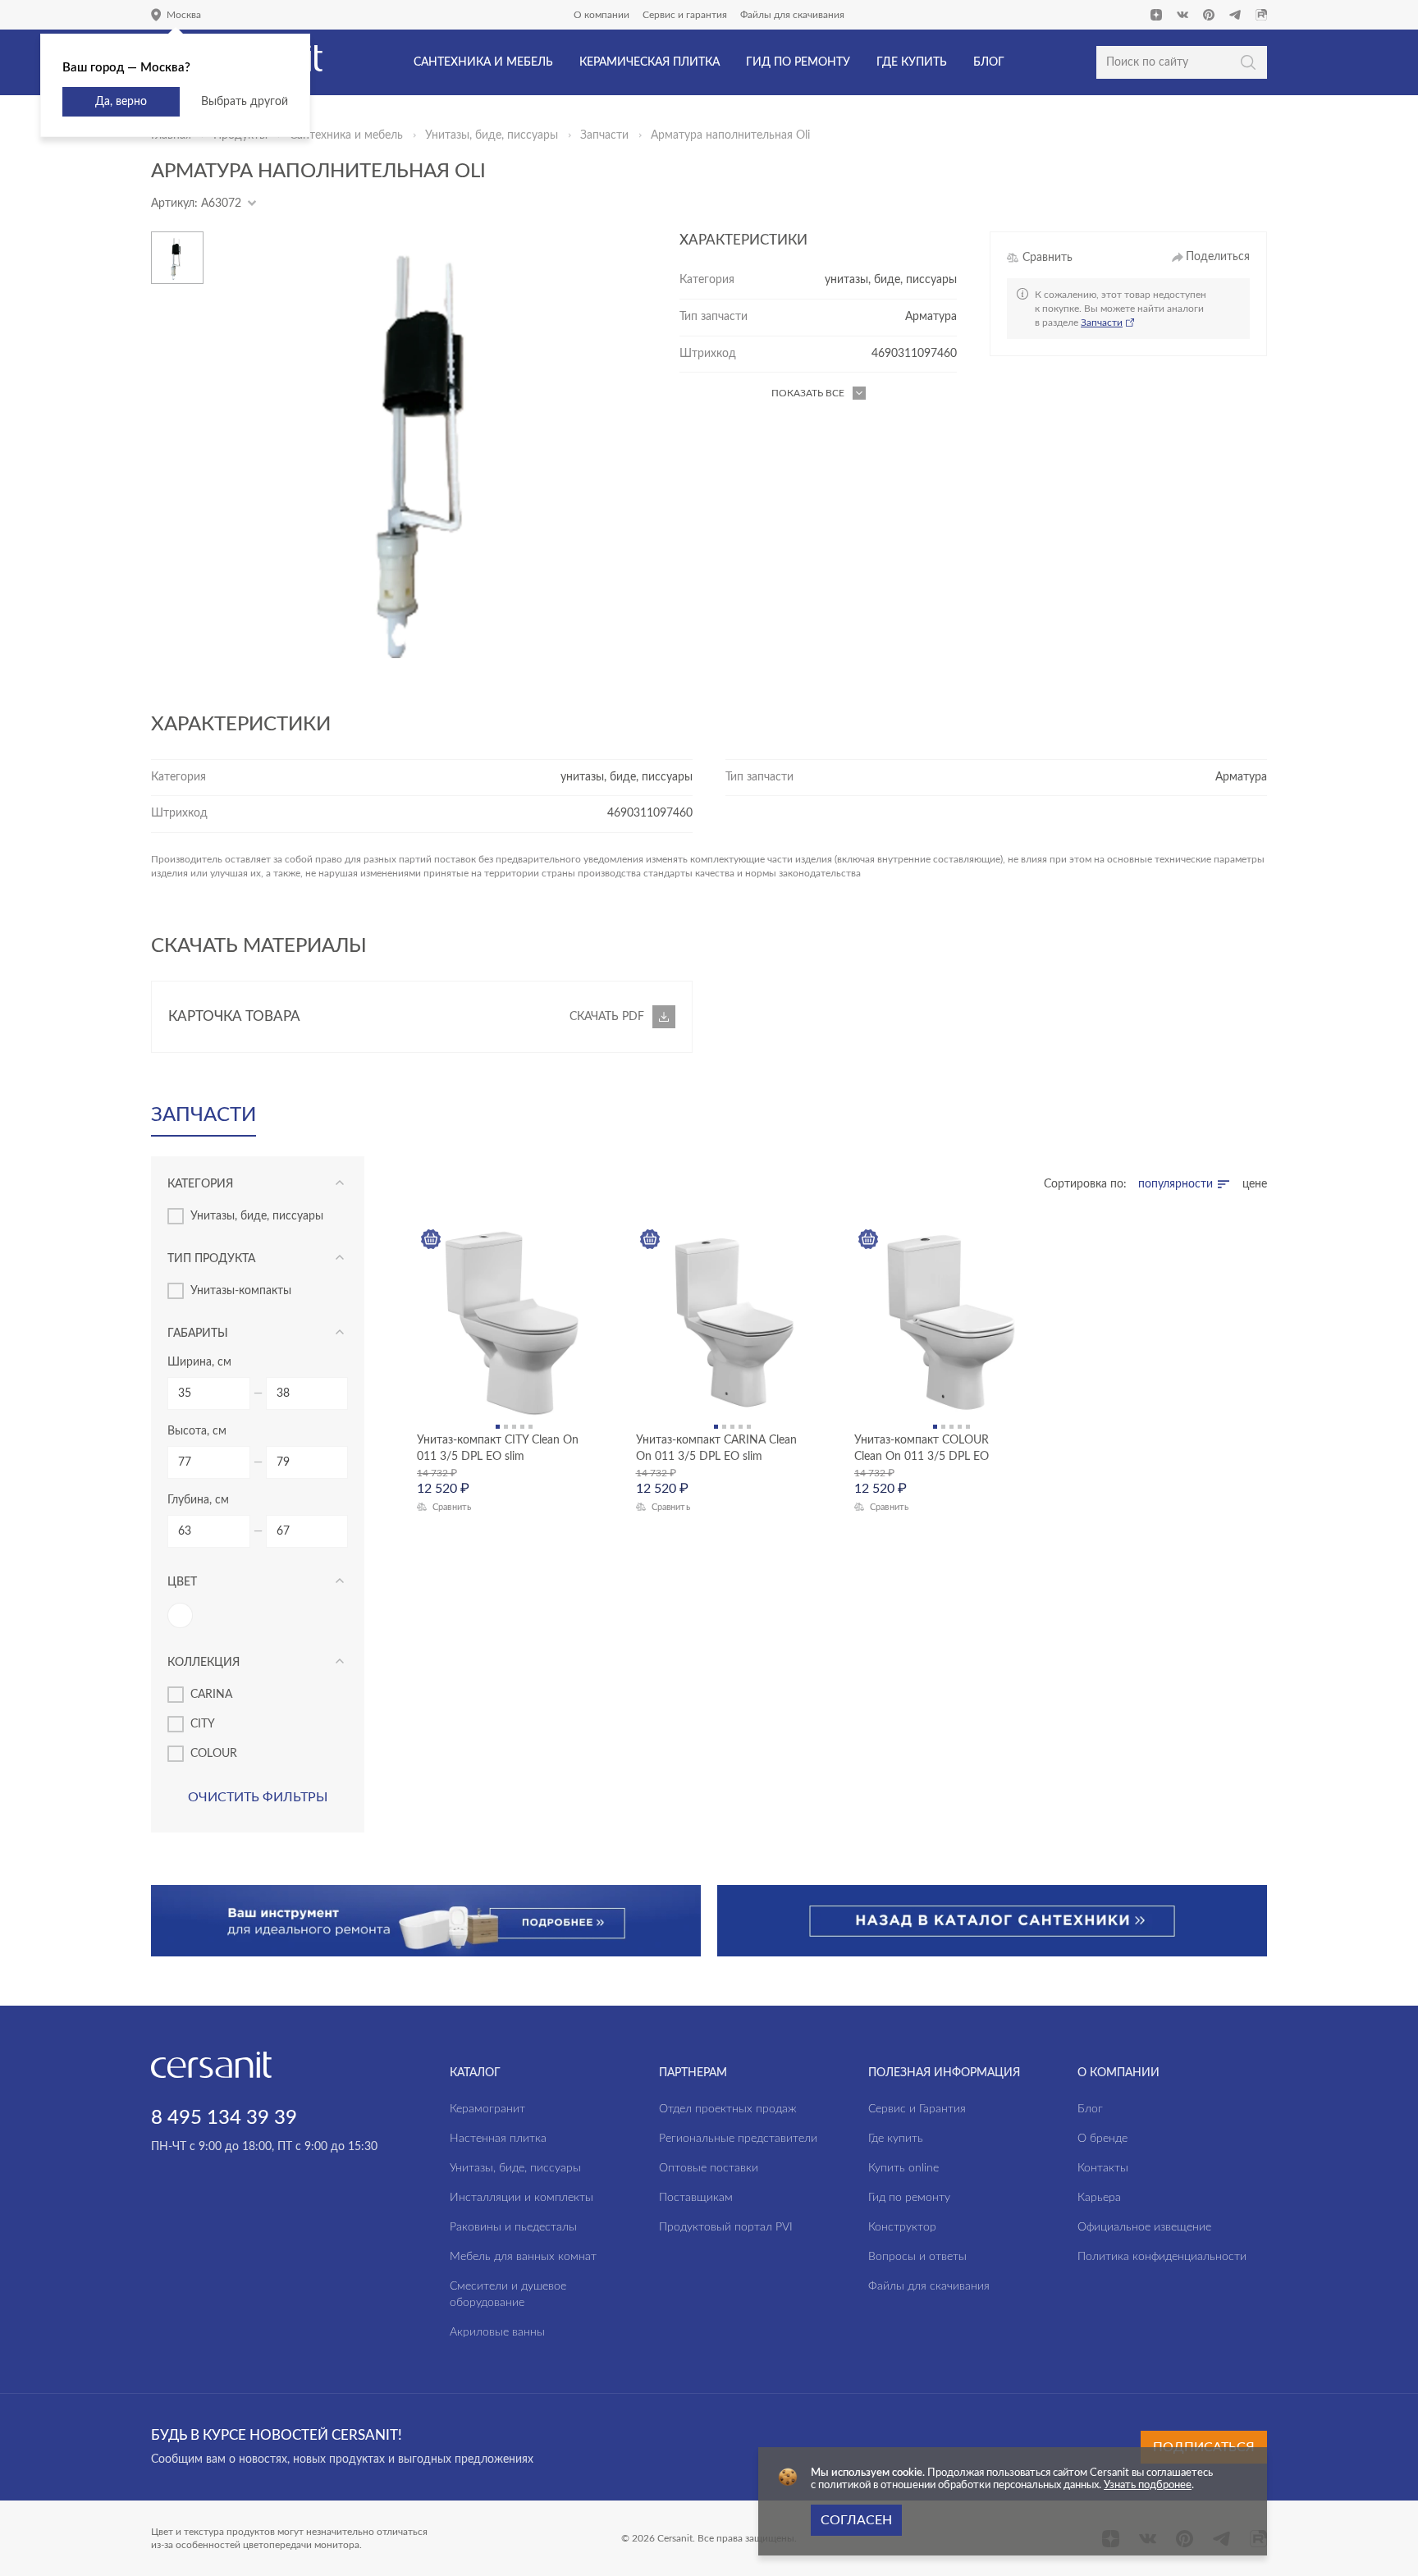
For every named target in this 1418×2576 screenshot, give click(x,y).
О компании (602, 15)
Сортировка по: (1085, 1184)
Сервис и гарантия (685, 15)
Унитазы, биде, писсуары (492, 135)
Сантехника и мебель (346, 135)
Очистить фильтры (258, 1797)
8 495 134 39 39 (224, 2118)
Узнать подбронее (1148, 2485)
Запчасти (604, 135)
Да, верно (121, 102)
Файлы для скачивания (792, 15)
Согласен (856, 2520)
